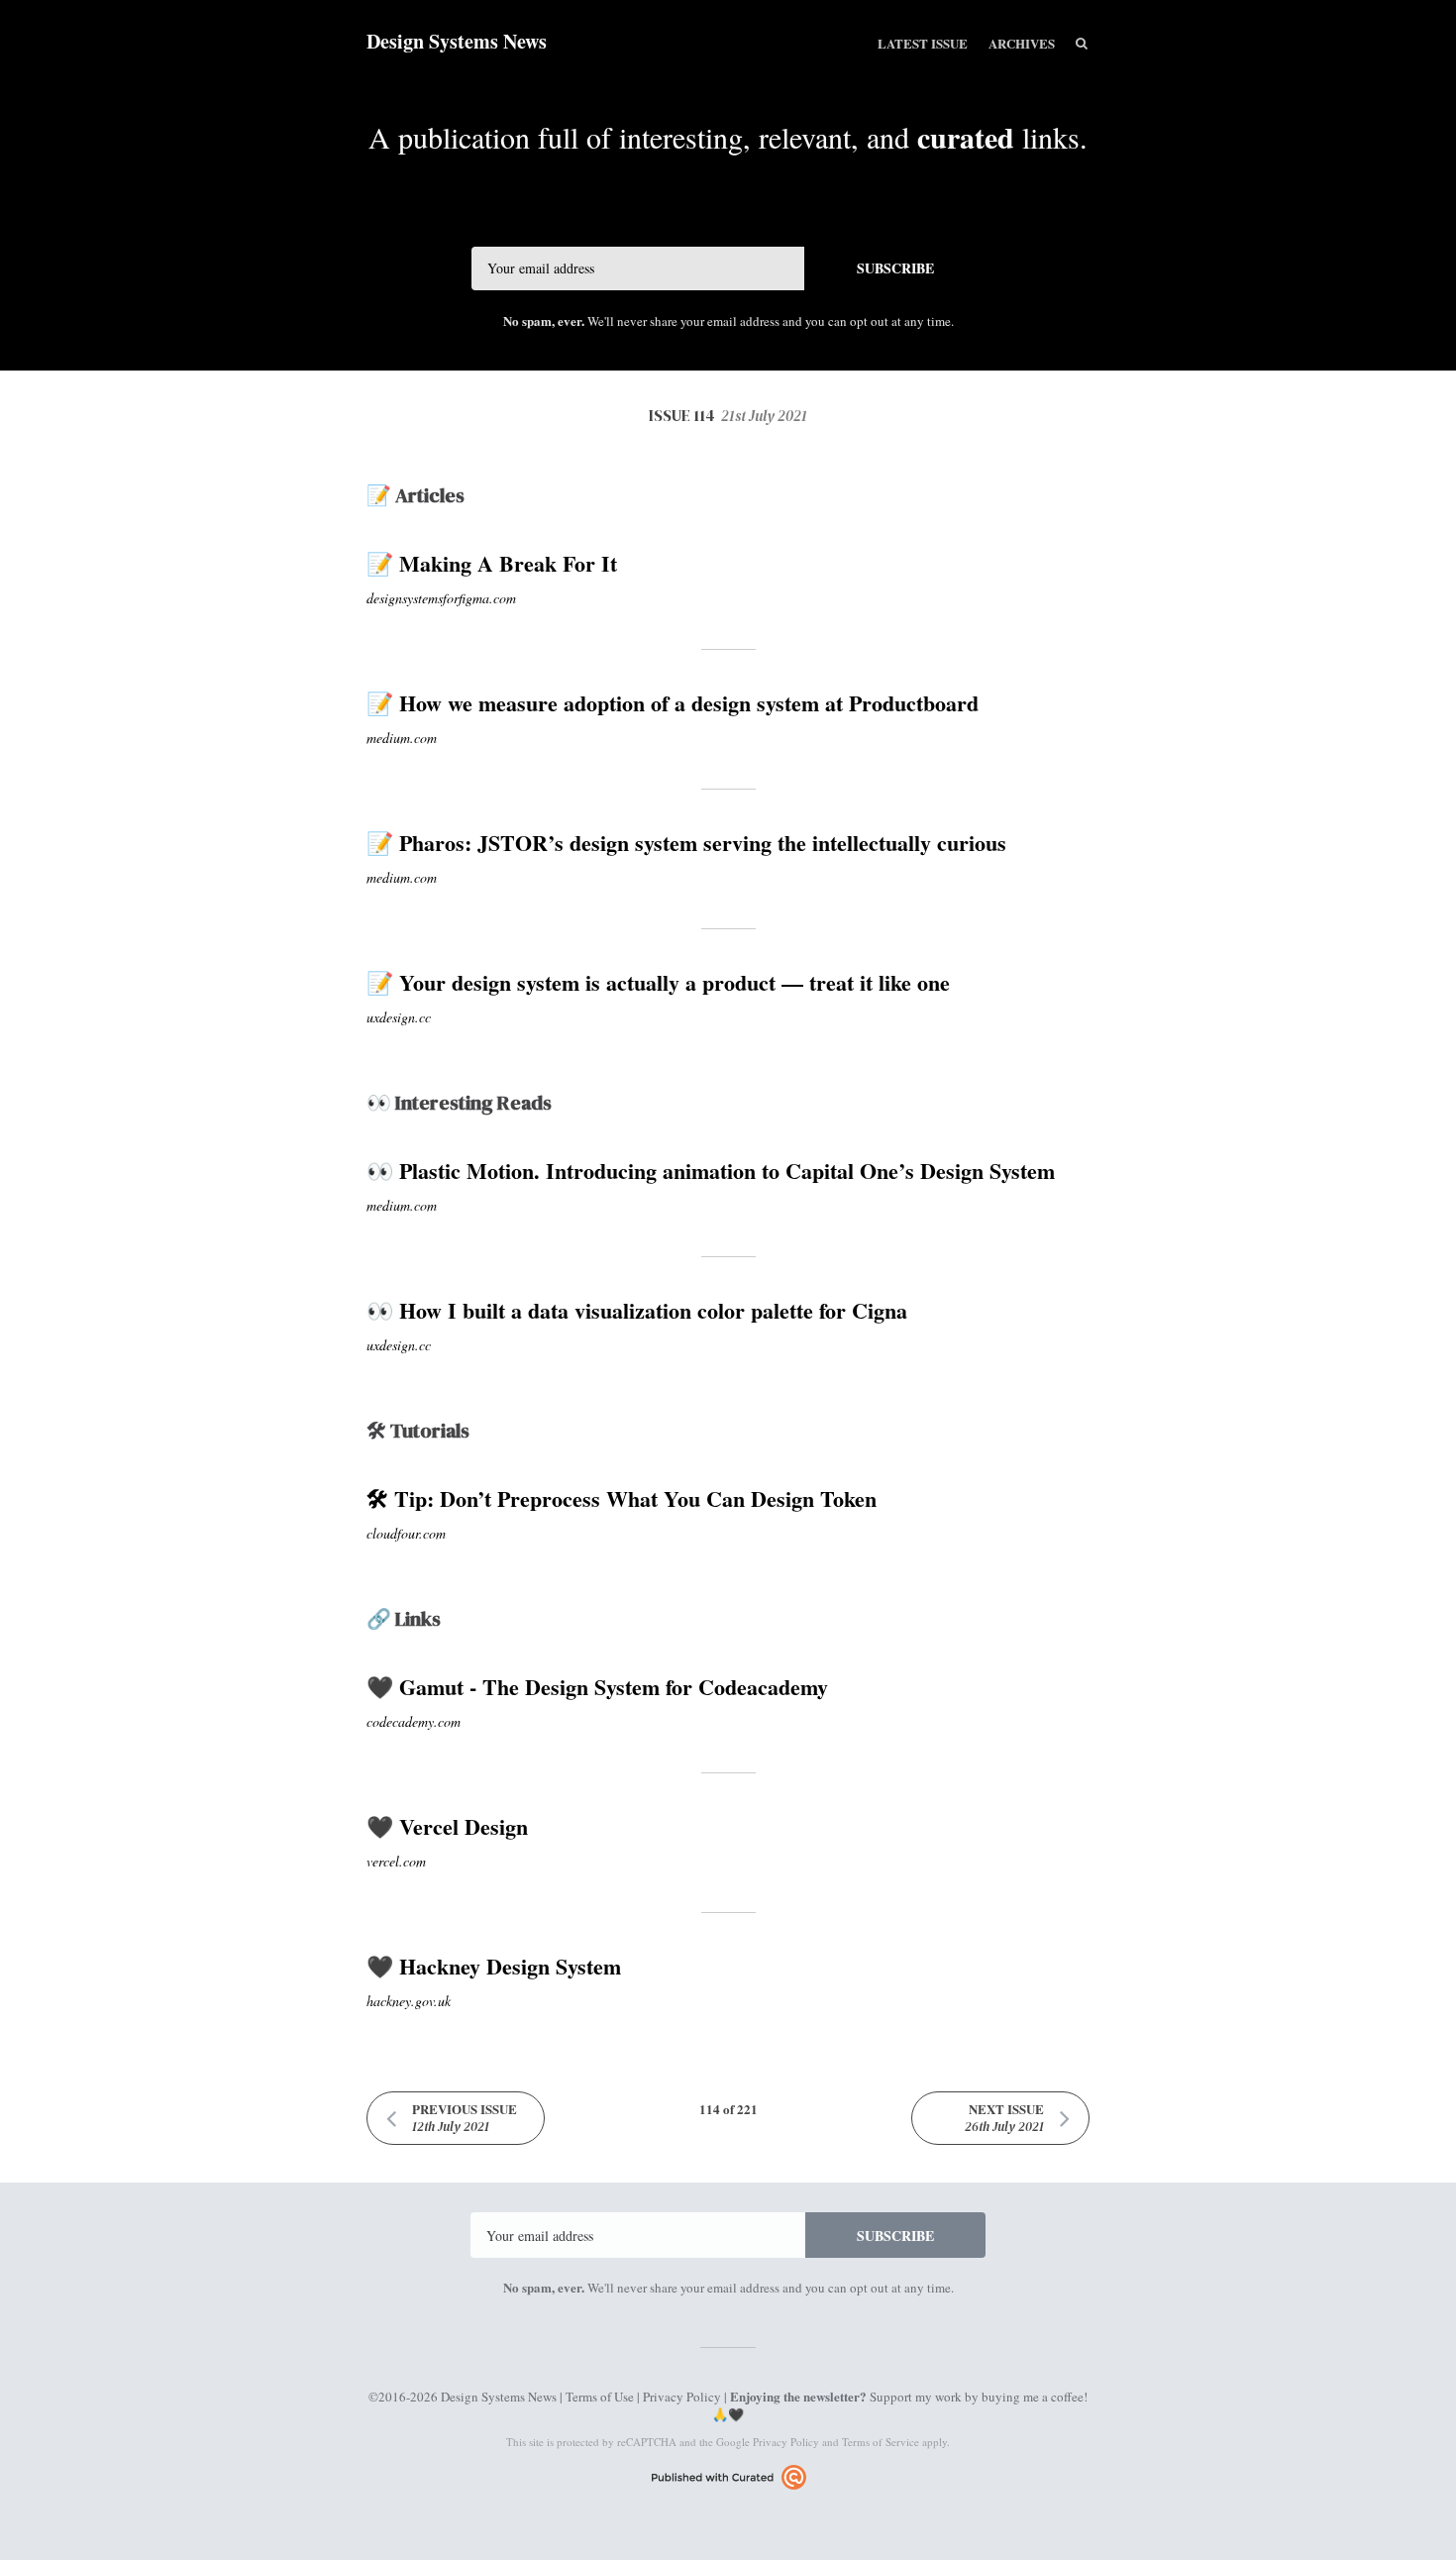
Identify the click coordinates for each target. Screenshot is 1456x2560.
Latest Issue (923, 43)
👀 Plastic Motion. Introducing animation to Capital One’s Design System (711, 1171)
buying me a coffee (1033, 2397)
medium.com (402, 738)
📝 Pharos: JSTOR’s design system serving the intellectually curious (686, 843)
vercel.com (396, 1861)
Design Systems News (457, 41)
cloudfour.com (406, 1533)
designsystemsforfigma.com (441, 598)
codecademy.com (414, 1721)
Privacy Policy (682, 2397)
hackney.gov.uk (409, 2001)
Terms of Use (600, 2397)
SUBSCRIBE (895, 268)
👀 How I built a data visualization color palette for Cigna (637, 1310)
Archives (1022, 43)
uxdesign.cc (399, 1017)
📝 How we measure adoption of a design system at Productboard (673, 703)
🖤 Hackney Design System (494, 1966)
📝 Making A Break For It (492, 563)
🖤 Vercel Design (447, 1826)
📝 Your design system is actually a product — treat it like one (658, 982)
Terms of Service (881, 2442)
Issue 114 (728, 415)
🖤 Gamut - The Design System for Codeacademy (597, 1687)
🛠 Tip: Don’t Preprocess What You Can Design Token (622, 1498)
